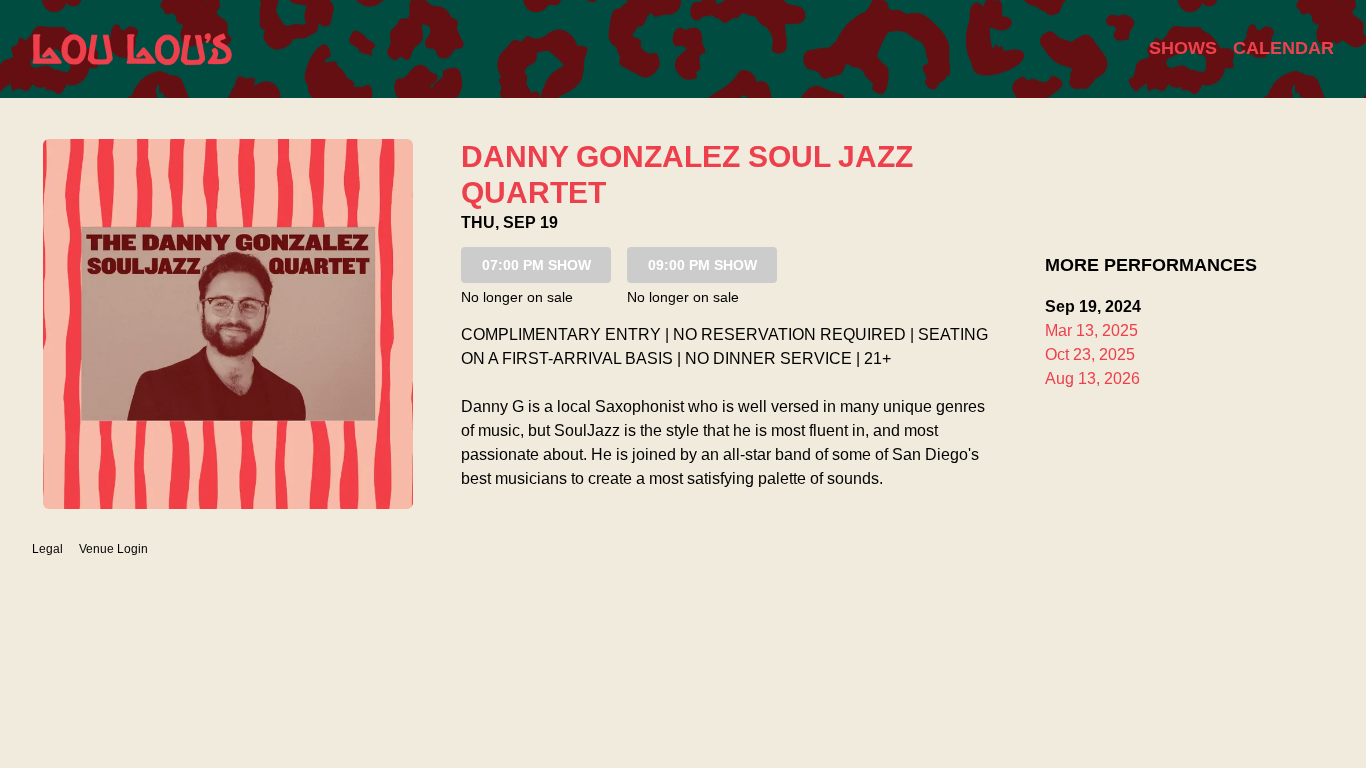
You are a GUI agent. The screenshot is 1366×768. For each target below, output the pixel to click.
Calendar (1283, 48)
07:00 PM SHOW (536, 265)
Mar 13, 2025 (1091, 330)
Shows (1183, 48)
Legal (47, 549)
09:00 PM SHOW (702, 265)
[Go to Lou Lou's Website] (132, 49)
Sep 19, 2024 (1093, 306)
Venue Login (113, 549)
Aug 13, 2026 (1092, 378)
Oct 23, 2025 (1090, 354)
